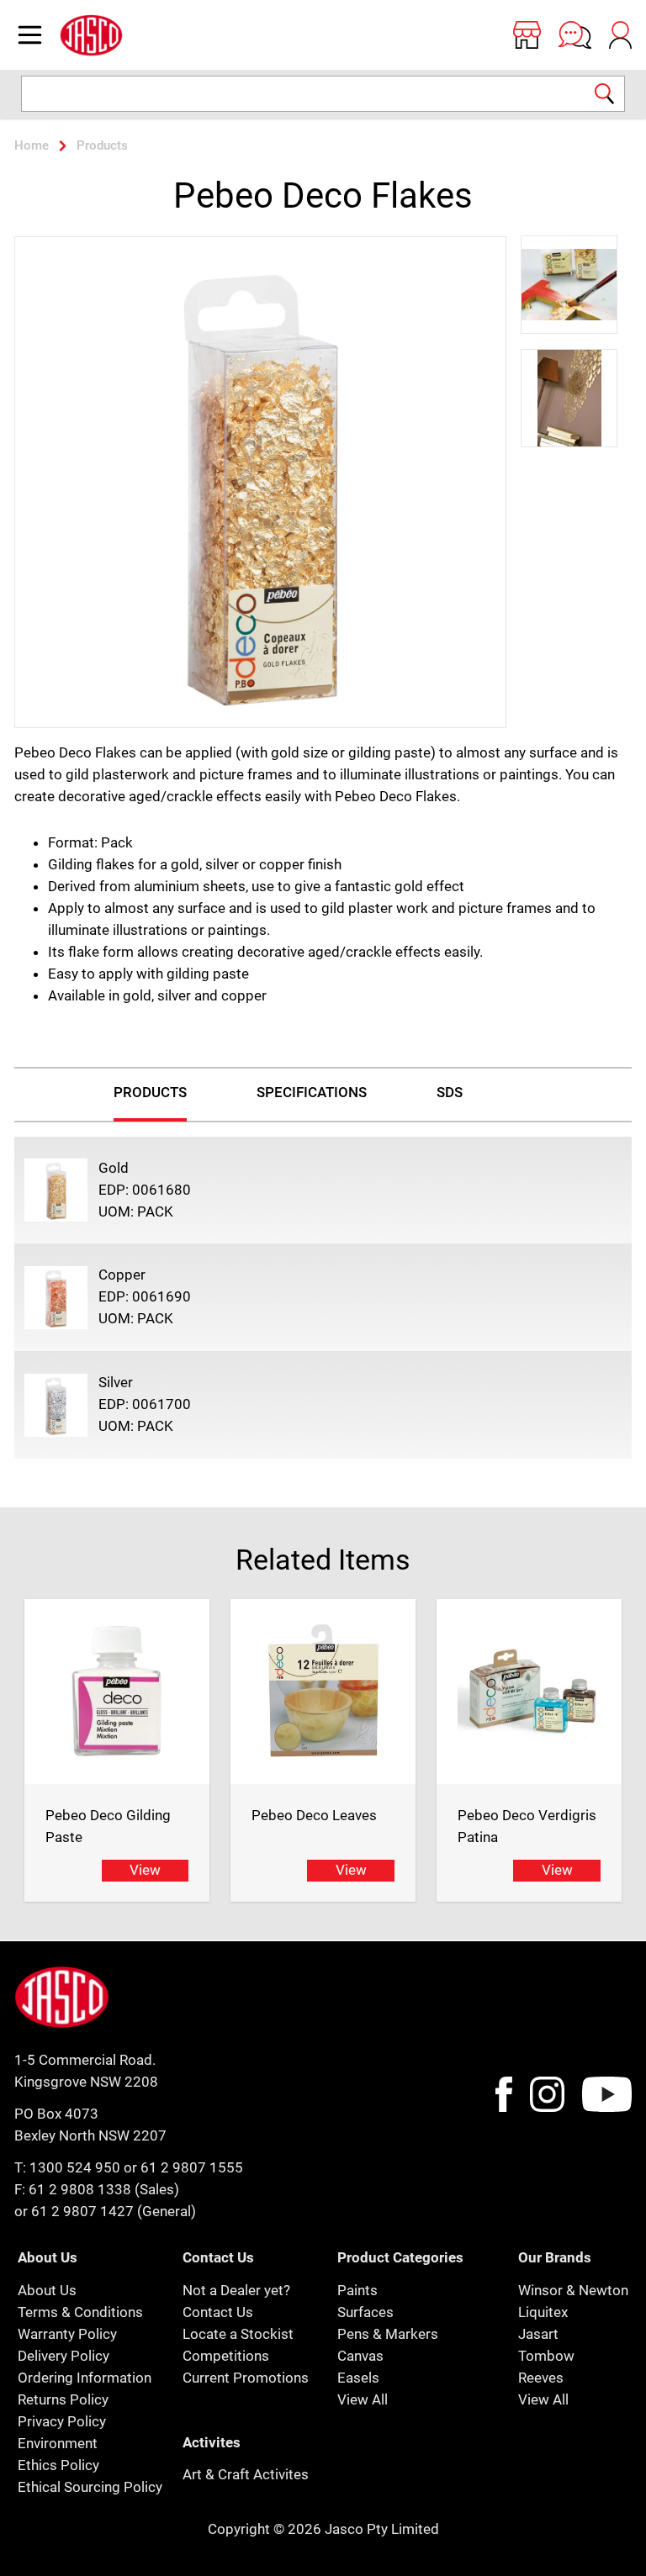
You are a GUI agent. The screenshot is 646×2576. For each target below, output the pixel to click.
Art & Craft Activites (246, 2474)
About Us (47, 2290)
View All (363, 2399)
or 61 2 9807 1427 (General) (105, 2211)
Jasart (538, 2334)
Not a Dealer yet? (236, 2290)
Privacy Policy (62, 2421)
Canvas (360, 2356)
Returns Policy (63, 2399)
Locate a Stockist (238, 2334)
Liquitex (543, 2312)
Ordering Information (85, 2378)
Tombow (546, 2356)
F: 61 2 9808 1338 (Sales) (97, 2189)
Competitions (226, 2356)
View (145, 1870)
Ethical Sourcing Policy (90, 2487)
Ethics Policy (58, 2465)
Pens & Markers (388, 2334)
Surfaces (365, 2312)
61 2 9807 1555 (192, 2167)
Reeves (541, 2378)
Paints (357, 2290)
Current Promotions (246, 2378)
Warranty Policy (67, 2334)
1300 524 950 (75, 2167)
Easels (358, 2378)
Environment (58, 2443)
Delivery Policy (64, 2356)
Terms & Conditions (80, 2312)
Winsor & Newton (573, 2290)
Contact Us (218, 2312)
